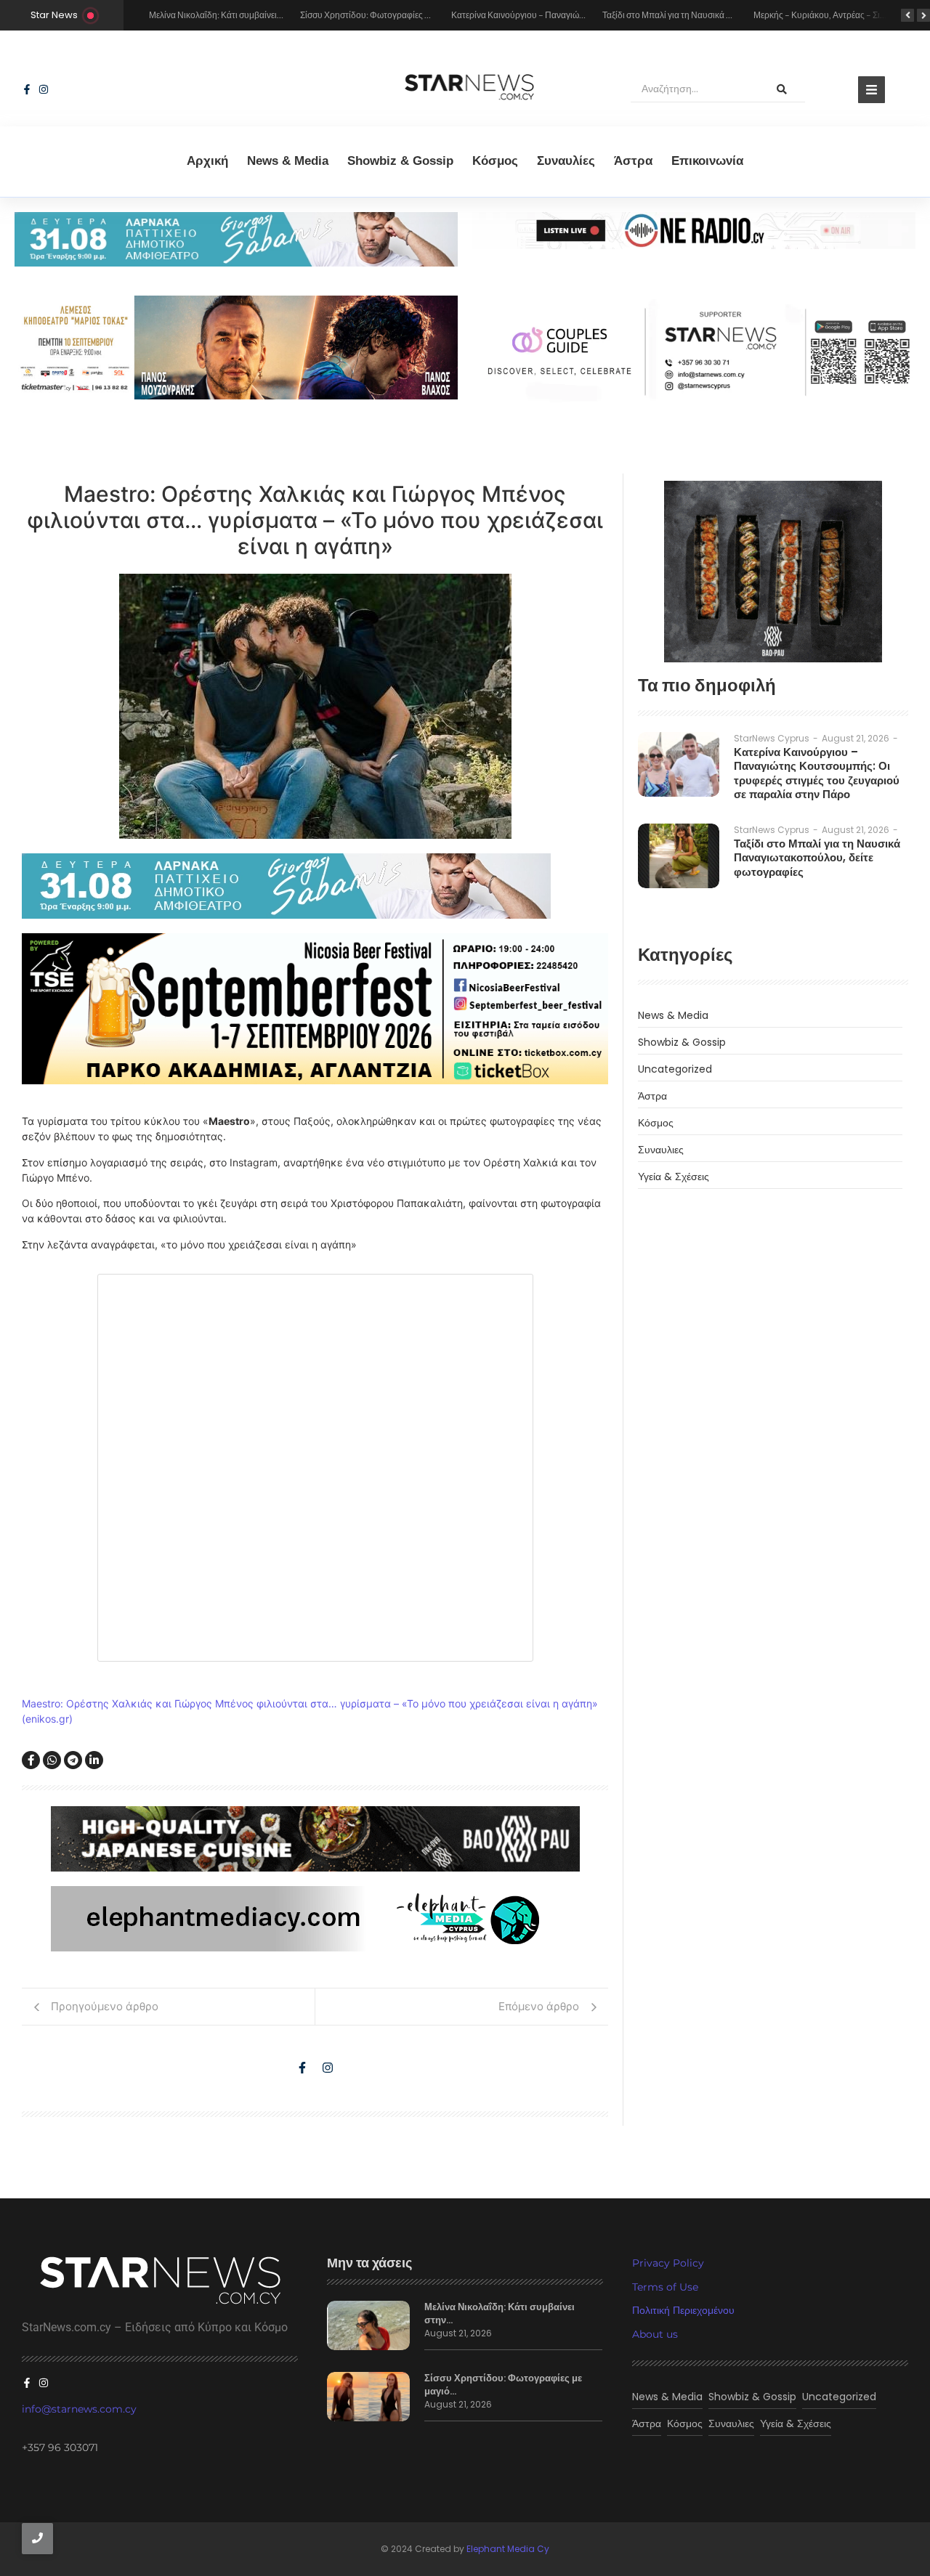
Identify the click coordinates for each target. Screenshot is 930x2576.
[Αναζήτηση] (782, 89)
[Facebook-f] (27, 89)
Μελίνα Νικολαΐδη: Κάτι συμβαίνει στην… (500, 2314)
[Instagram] (44, 89)
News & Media (288, 161)
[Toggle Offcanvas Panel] (872, 90)
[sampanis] (315, 886)
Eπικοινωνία (707, 161)
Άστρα (633, 161)
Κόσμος (495, 161)
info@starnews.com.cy (79, 2409)
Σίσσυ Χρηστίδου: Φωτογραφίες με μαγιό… (503, 2385)
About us (655, 2334)
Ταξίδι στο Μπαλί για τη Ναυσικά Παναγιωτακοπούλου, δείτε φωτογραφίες (817, 858)
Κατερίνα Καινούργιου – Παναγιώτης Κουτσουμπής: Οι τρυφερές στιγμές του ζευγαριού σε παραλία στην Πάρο (817, 773)
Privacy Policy (668, 2263)
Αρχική (207, 161)
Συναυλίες (566, 161)
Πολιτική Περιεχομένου (683, 2310)
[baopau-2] (773, 572)
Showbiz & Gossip (400, 161)
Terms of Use (665, 2287)
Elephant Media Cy (508, 2549)
